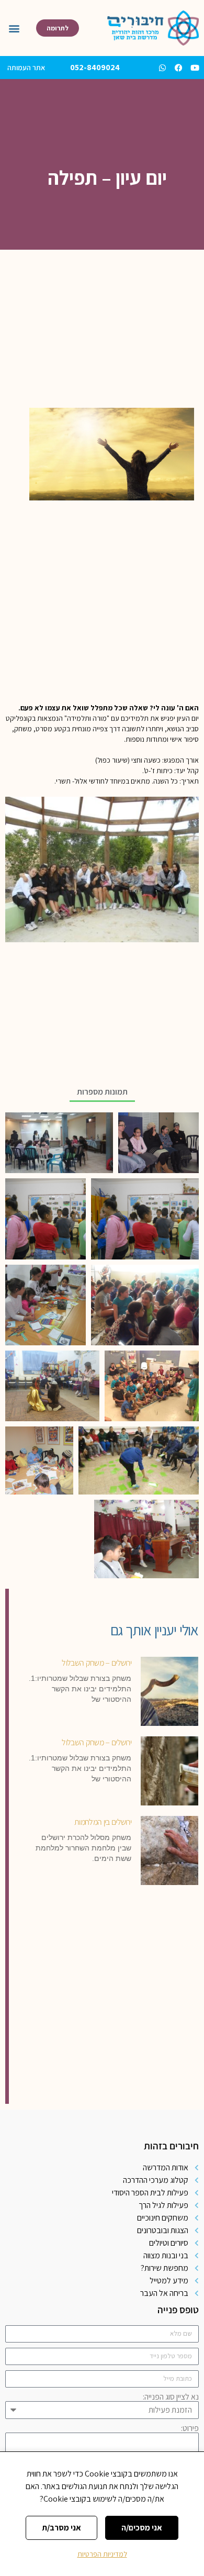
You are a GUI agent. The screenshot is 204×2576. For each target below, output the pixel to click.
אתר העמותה (26, 68)
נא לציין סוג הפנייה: (171, 2397)
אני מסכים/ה (142, 2528)
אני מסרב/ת (61, 2528)
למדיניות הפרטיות (102, 2554)
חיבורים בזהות (171, 2146)
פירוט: (190, 2428)
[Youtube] (195, 68)
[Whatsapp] (162, 68)
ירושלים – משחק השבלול (97, 1662)
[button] (14, 28)
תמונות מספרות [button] (102, 1092)
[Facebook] (179, 68)
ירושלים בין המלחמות (103, 1821)
